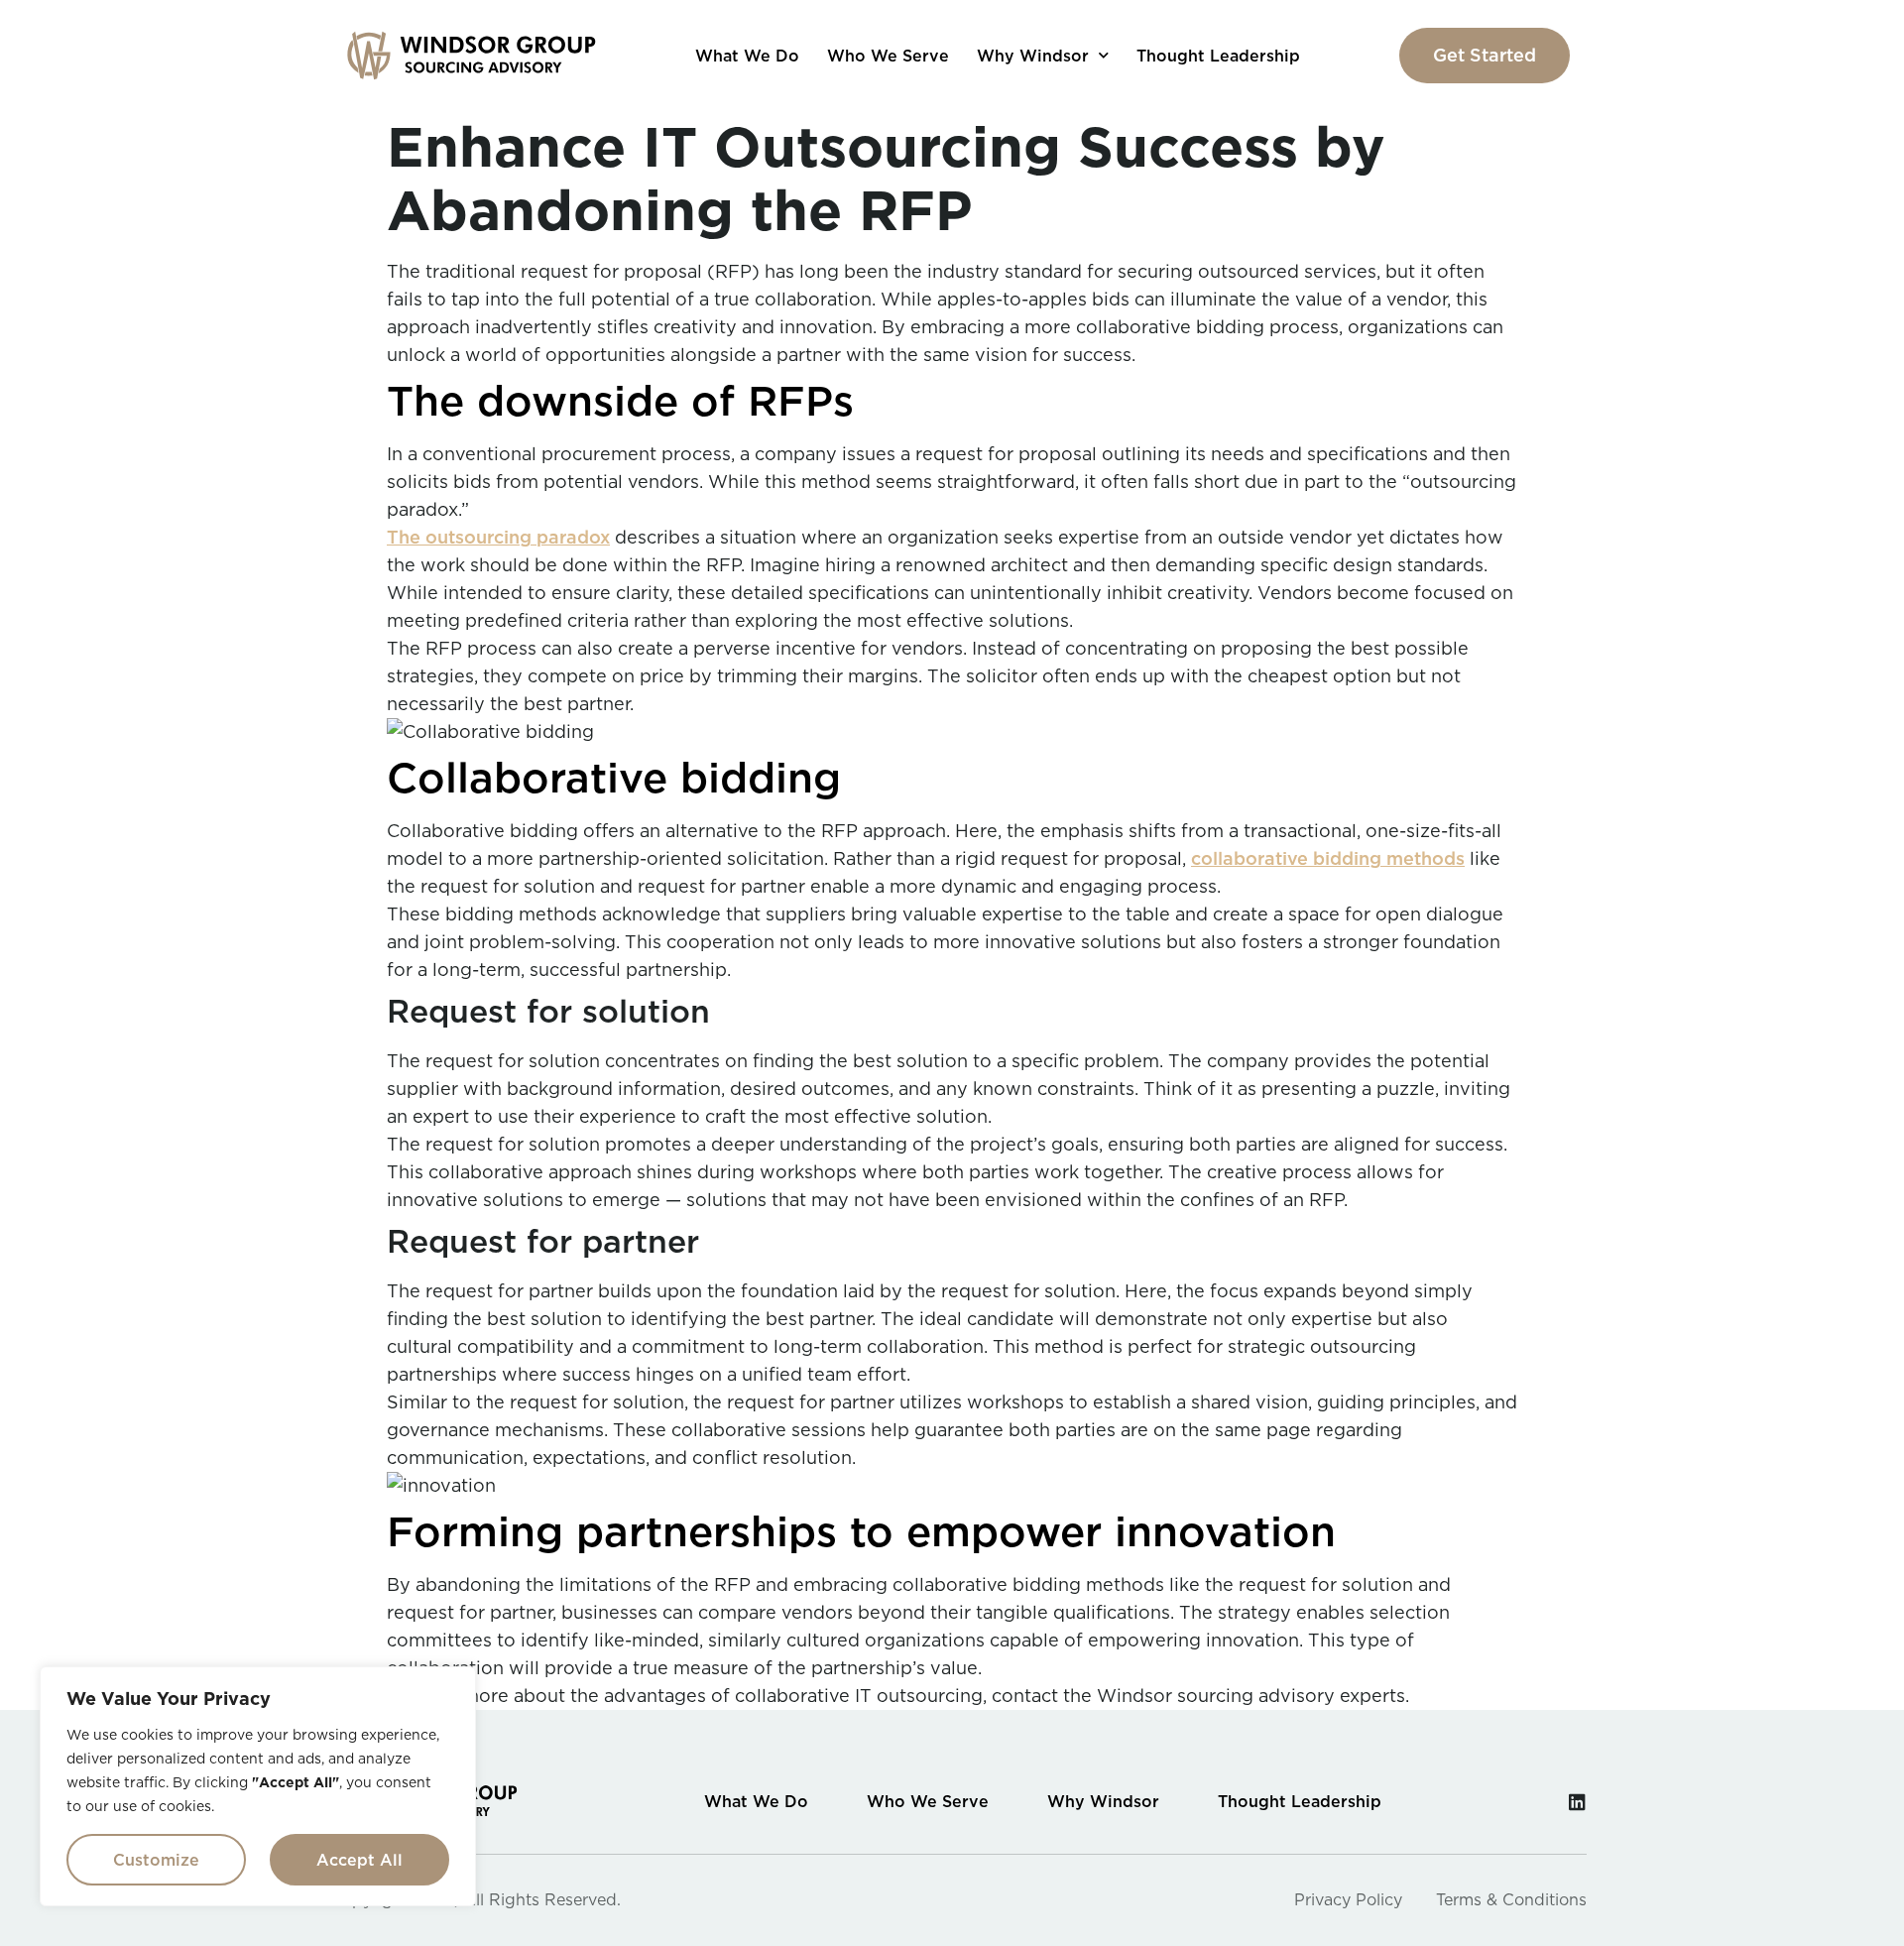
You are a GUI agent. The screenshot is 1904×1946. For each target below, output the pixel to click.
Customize (156, 1860)
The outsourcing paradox (498, 537)
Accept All (359, 1860)
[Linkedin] (1577, 1802)
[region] (258, 1786)
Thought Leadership (1218, 56)
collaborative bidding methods (1328, 858)
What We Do (747, 56)
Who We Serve (888, 56)
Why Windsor (1033, 56)
